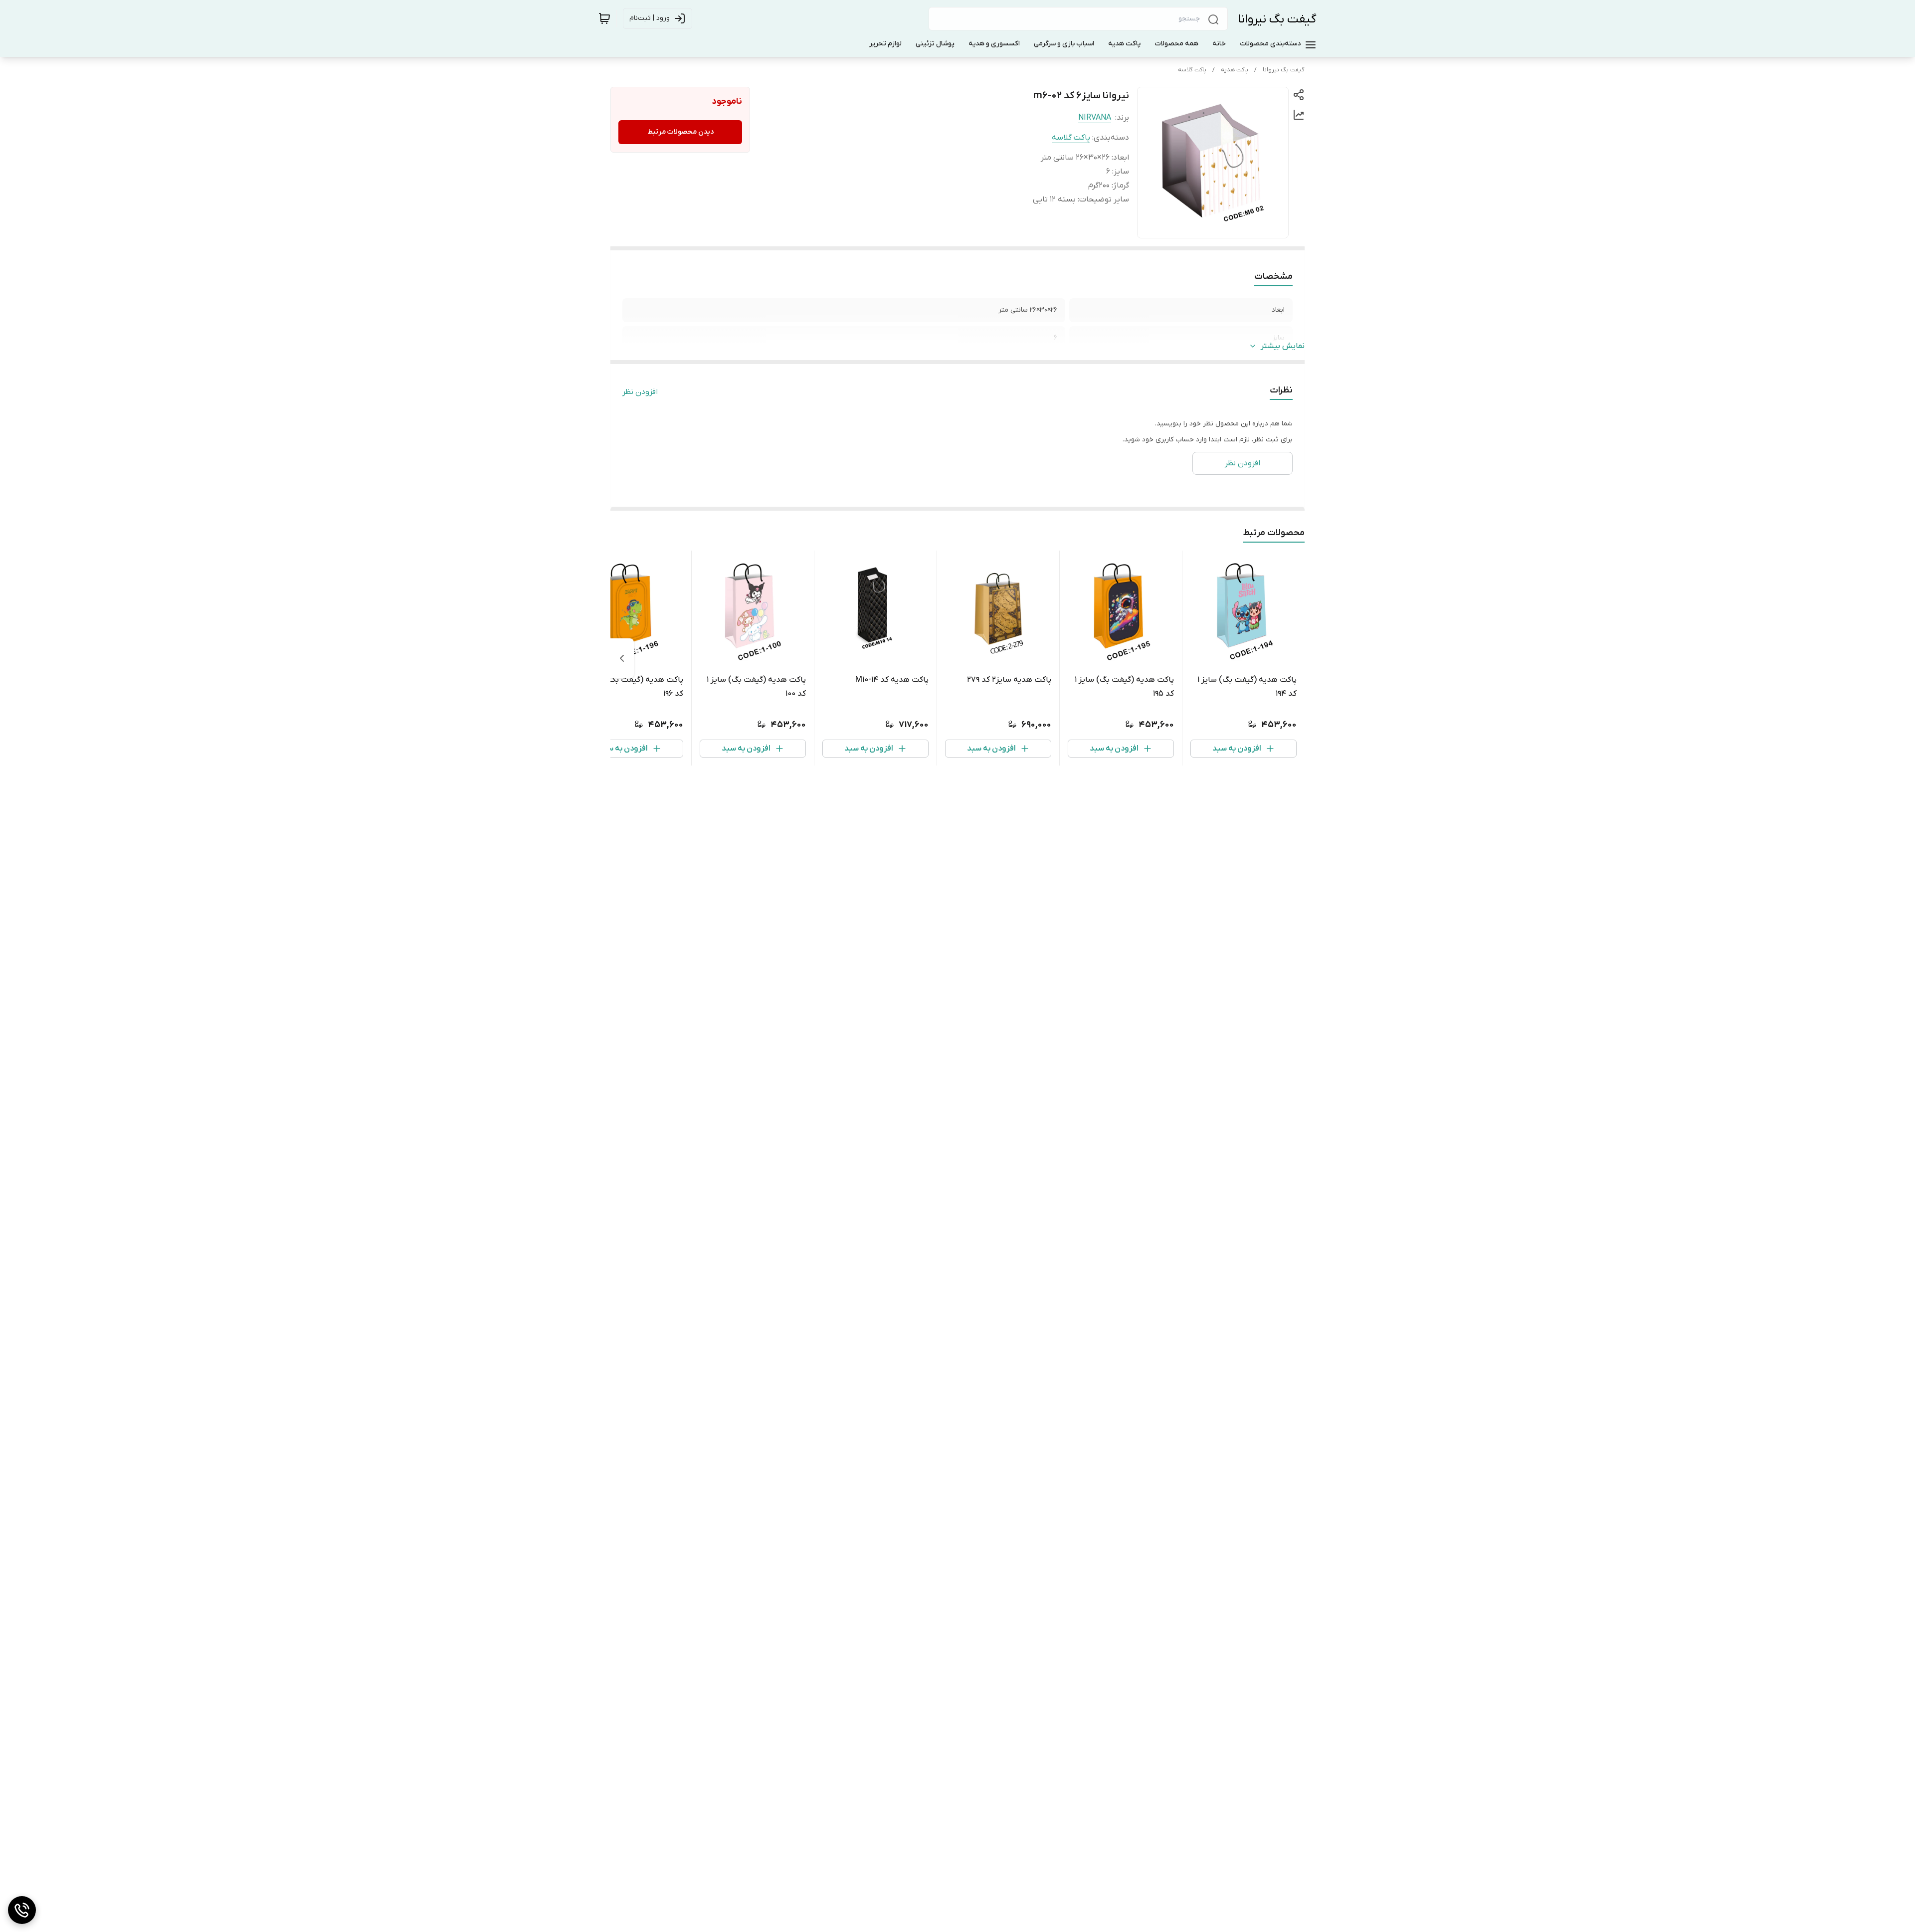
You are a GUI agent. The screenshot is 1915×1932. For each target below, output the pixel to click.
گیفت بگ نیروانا (1277, 19)
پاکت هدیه (1235, 70)
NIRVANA (1095, 118)
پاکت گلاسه (1192, 70)
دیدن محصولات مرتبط (680, 132)
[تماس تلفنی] (22, 1910)
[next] (622, 658)
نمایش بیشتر (1283, 346)
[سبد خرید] (604, 18)
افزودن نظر (640, 392)
